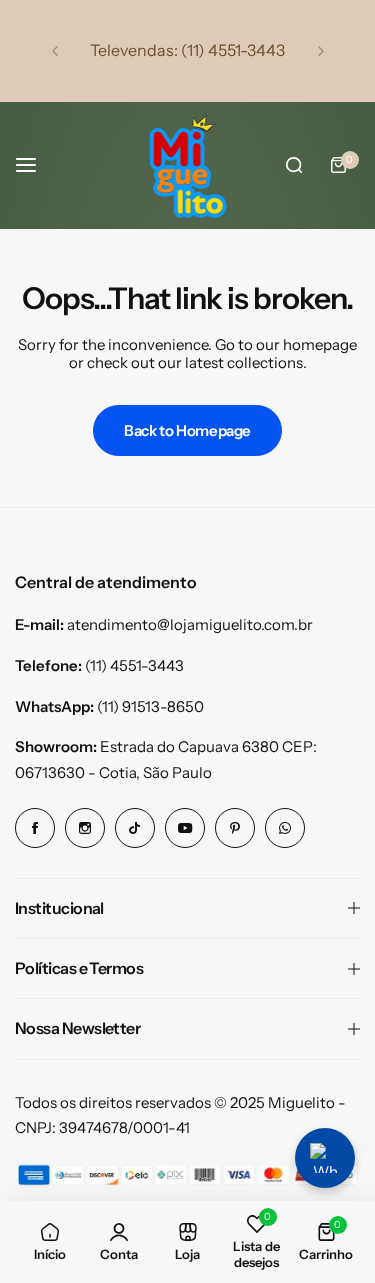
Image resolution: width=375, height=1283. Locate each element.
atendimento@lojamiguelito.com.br (190, 624)
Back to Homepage (187, 430)
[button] (55, 51)
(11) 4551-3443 (134, 665)
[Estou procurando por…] (294, 165)
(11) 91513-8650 (150, 706)
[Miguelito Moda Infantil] (188, 165)
